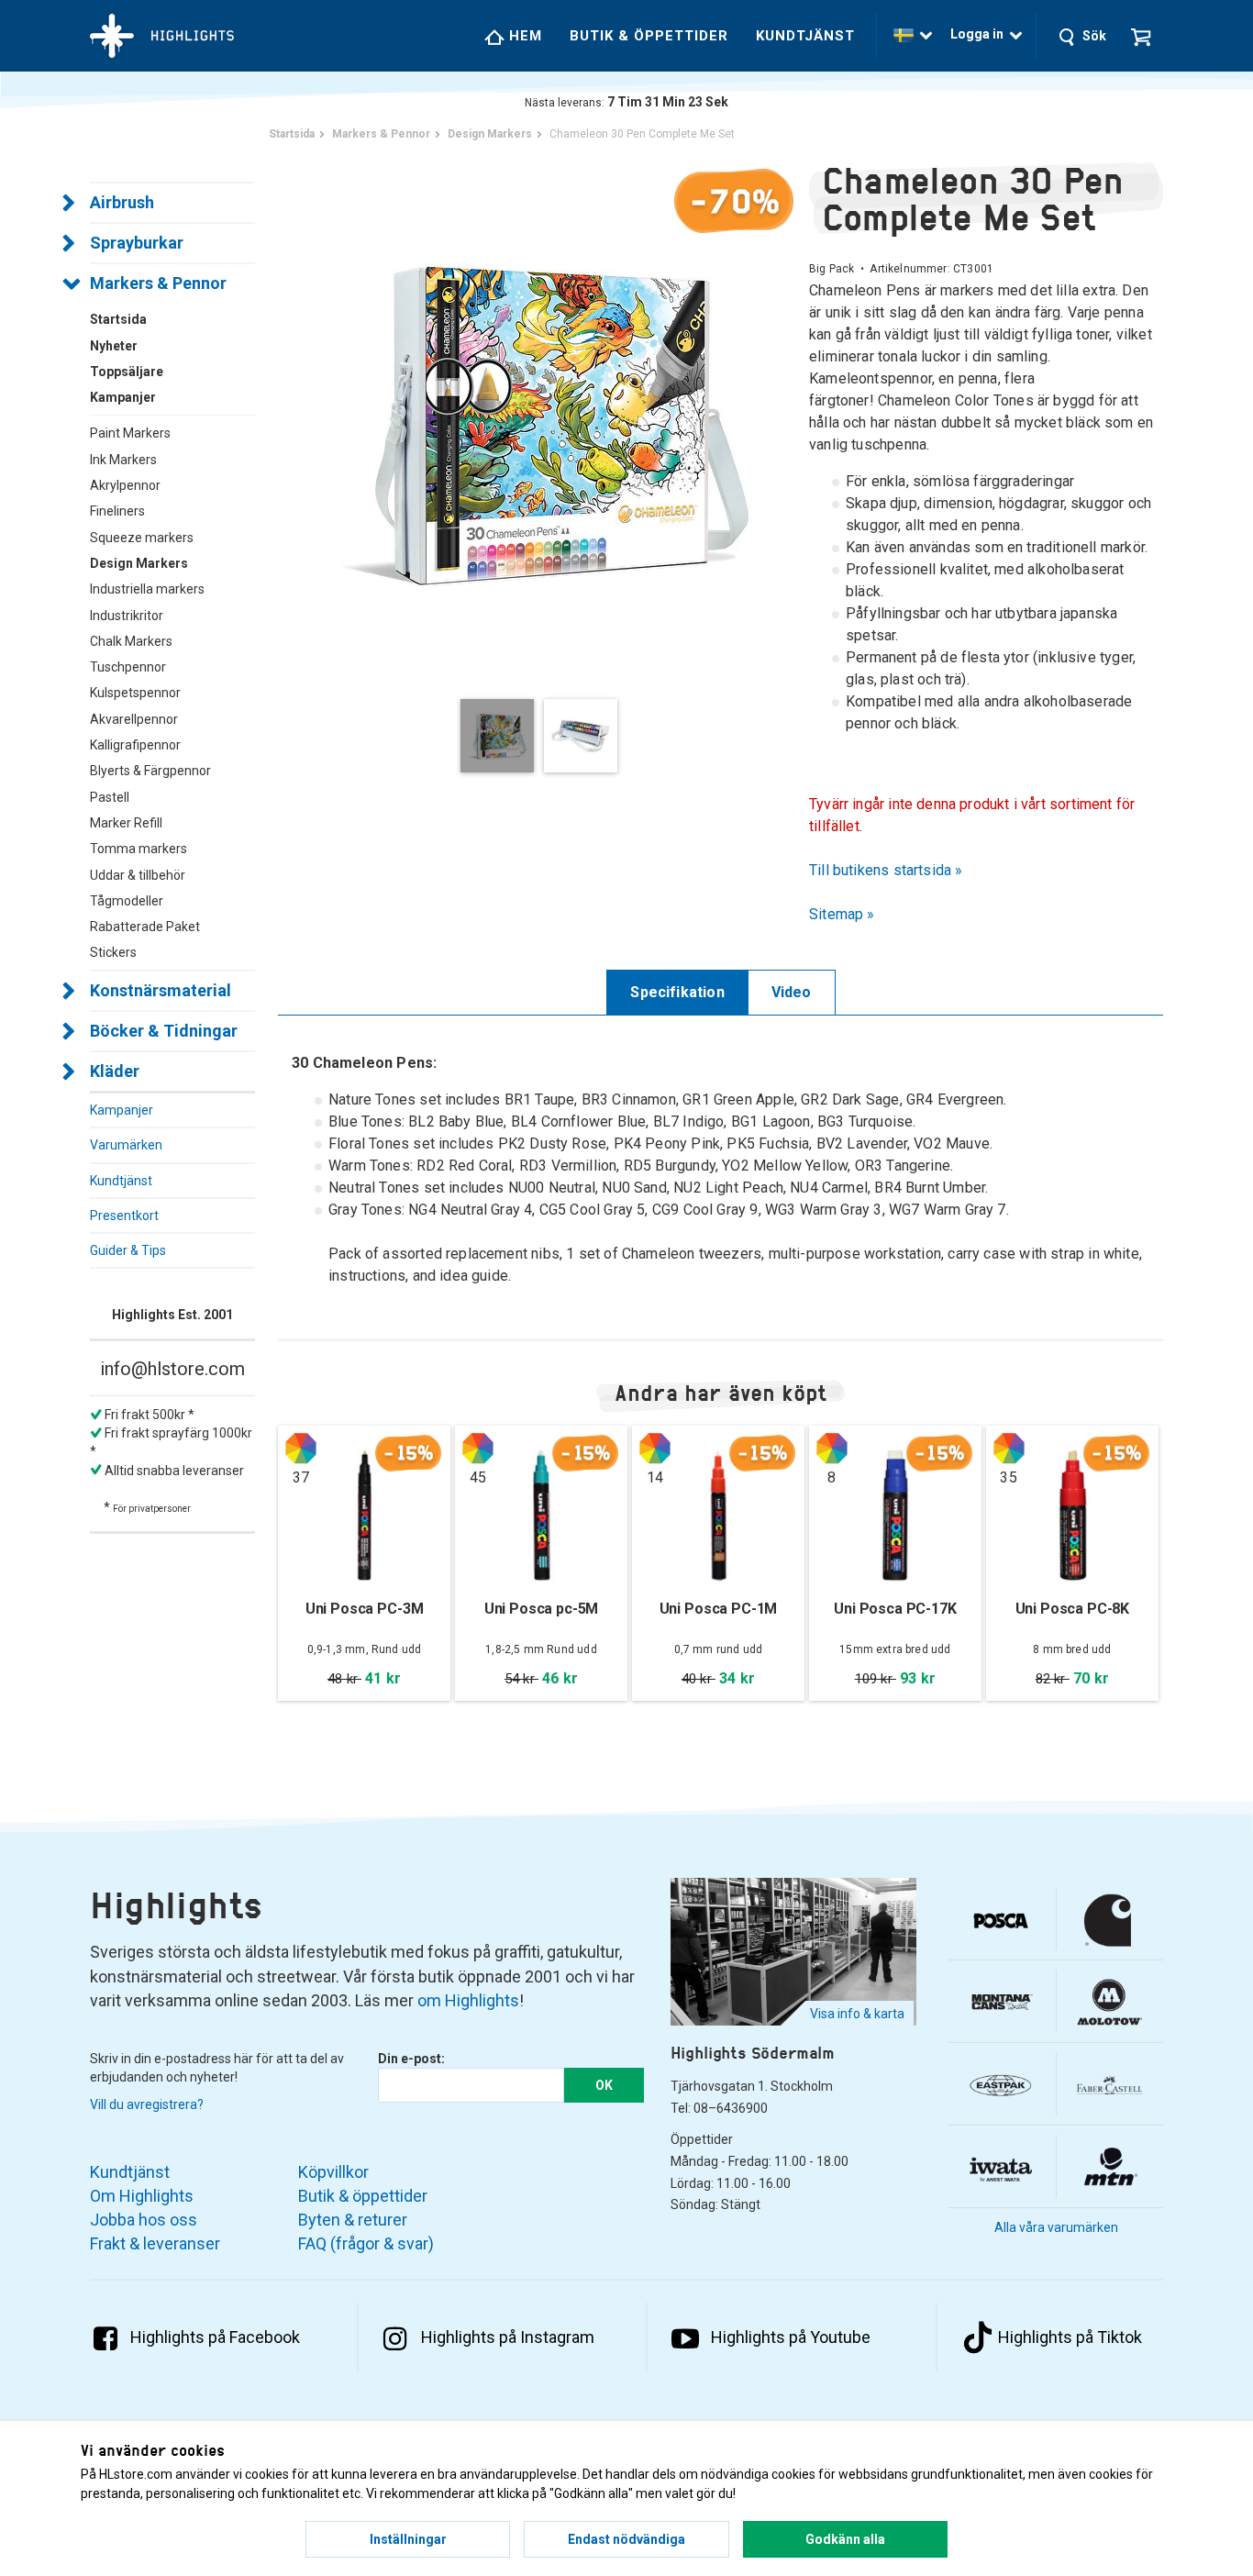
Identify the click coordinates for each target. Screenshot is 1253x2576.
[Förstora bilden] (543, 417)
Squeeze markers (142, 538)
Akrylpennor (125, 485)
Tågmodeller (127, 901)
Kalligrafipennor (135, 745)
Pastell (110, 797)
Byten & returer (353, 2220)
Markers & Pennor (158, 283)
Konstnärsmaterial (161, 990)
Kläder (115, 1071)
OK (604, 2085)
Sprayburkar (137, 243)
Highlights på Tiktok (1070, 2337)
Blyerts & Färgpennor (150, 771)
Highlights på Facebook (215, 2337)
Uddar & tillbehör (138, 875)
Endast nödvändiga (626, 2539)
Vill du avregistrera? (147, 2104)
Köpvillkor (333, 2172)
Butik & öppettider (649, 36)
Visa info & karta (857, 2014)
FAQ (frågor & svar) (366, 2243)
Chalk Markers (131, 641)
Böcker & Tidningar (164, 1031)
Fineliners (117, 511)
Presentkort (124, 1216)
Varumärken (126, 1145)
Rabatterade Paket (145, 927)
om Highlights (468, 2000)
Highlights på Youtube (791, 2337)
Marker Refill (126, 823)
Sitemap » (842, 914)
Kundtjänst (805, 36)
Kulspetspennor (135, 693)
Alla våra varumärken (1056, 2227)
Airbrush (122, 202)
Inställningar (408, 2539)
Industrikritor (127, 616)
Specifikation (677, 992)
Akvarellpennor (134, 719)
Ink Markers (123, 460)
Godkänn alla (845, 2539)
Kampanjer (122, 1110)
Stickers (113, 952)
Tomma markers (139, 849)
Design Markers (139, 563)
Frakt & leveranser (155, 2243)
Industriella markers (147, 589)
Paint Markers (130, 433)
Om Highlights (142, 2196)
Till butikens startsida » (886, 870)
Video (792, 992)
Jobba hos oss (144, 2220)
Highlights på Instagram (508, 2337)
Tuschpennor (128, 667)
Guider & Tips (128, 1250)
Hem (523, 36)
